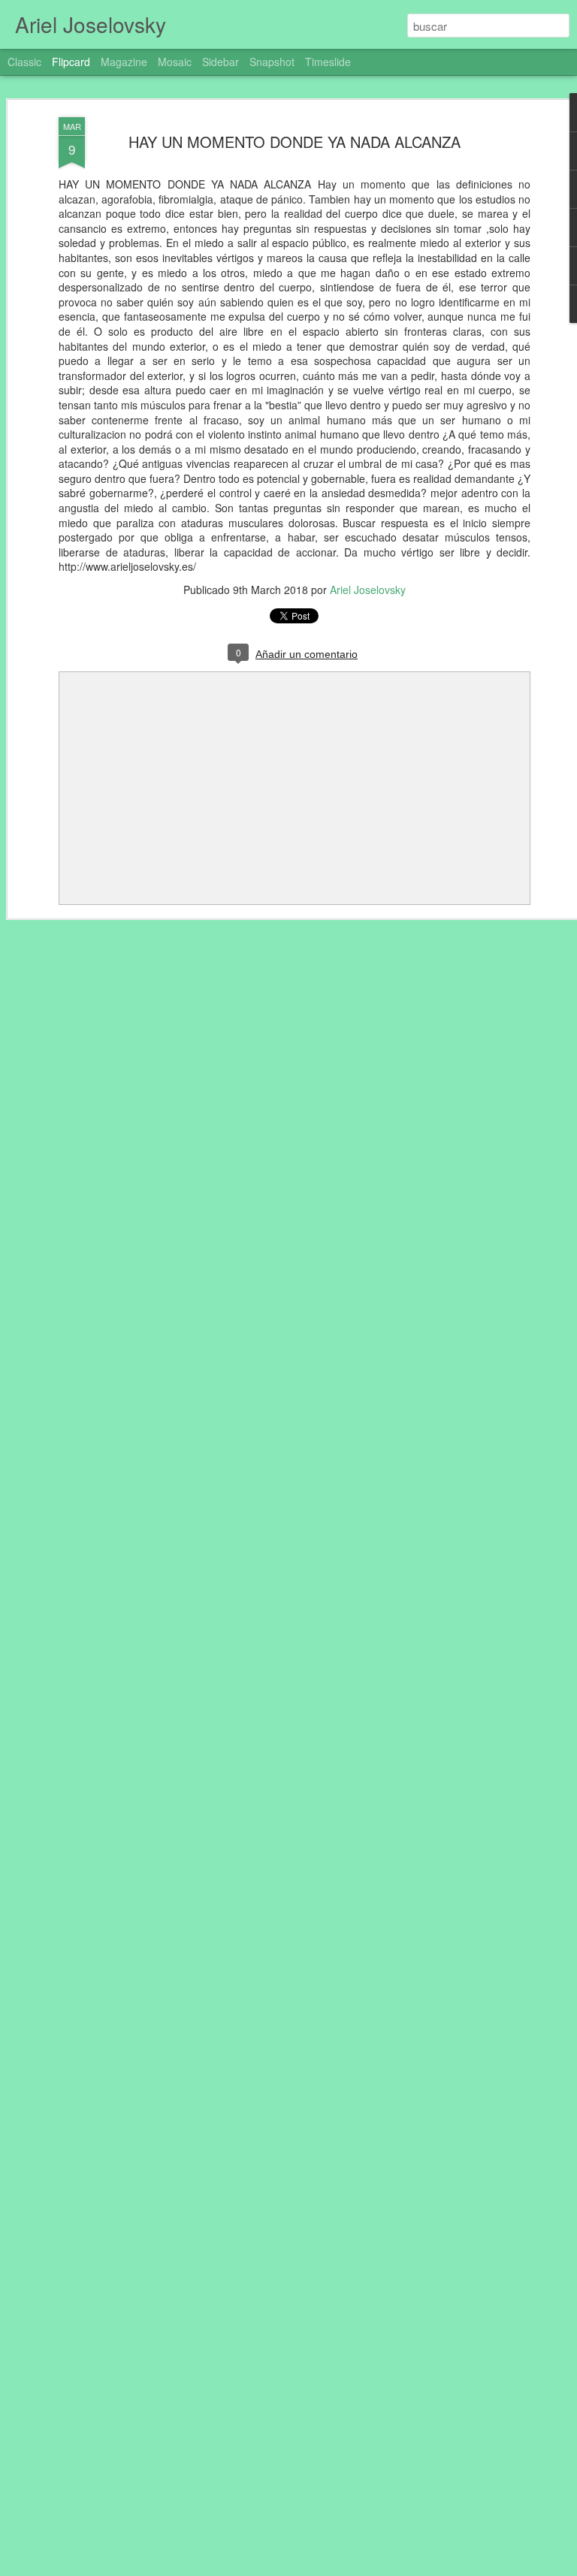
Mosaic (175, 62)
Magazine (124, 62)
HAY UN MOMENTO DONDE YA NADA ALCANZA (295, 142)
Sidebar (221, 62)
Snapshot (272, 62)
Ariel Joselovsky (368, 590)
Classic (24, 62)
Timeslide (328, 62)
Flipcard (71, 62)
